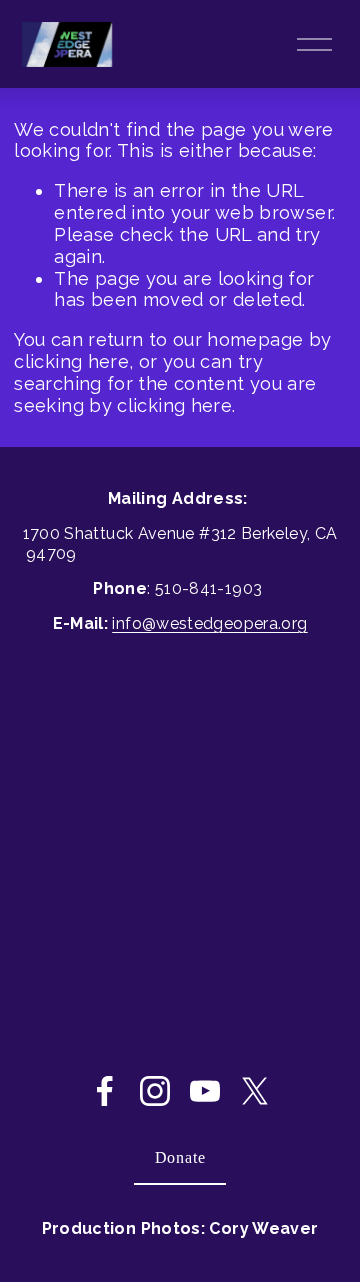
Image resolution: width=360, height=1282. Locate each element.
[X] (255, 1091)
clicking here (71, 361)
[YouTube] (205, 1091)
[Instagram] (155, 1091)
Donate (180, 1157)
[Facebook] (105, 1091)
